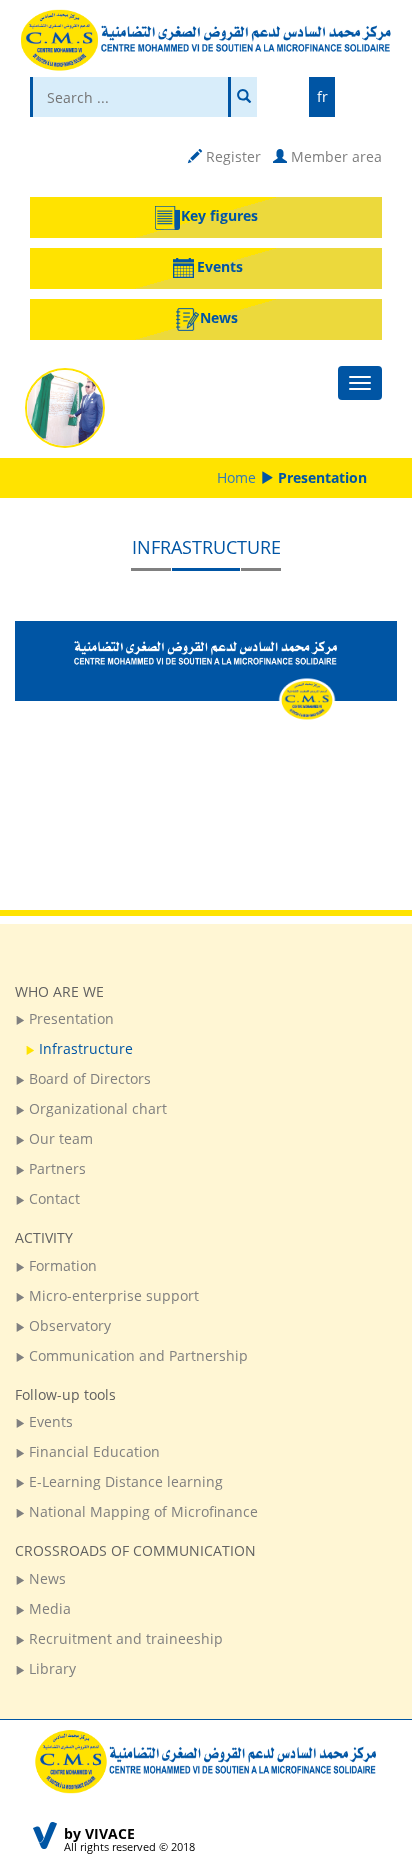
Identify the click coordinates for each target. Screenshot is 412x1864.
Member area (334, 156)
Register (231, 156)
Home (236, 477)
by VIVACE (99, 1833)
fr (322, 96)
